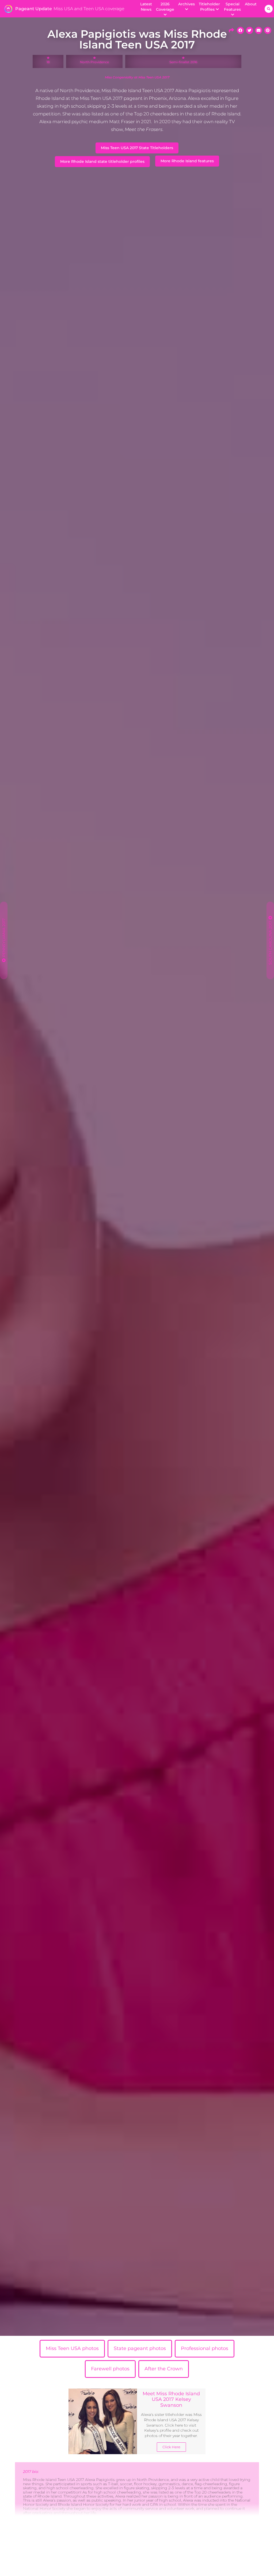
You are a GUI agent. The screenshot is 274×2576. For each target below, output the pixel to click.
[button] (269, 9)
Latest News (146, 7)
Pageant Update (34, 9)
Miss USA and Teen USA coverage (89, 9)
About (251, 4)
